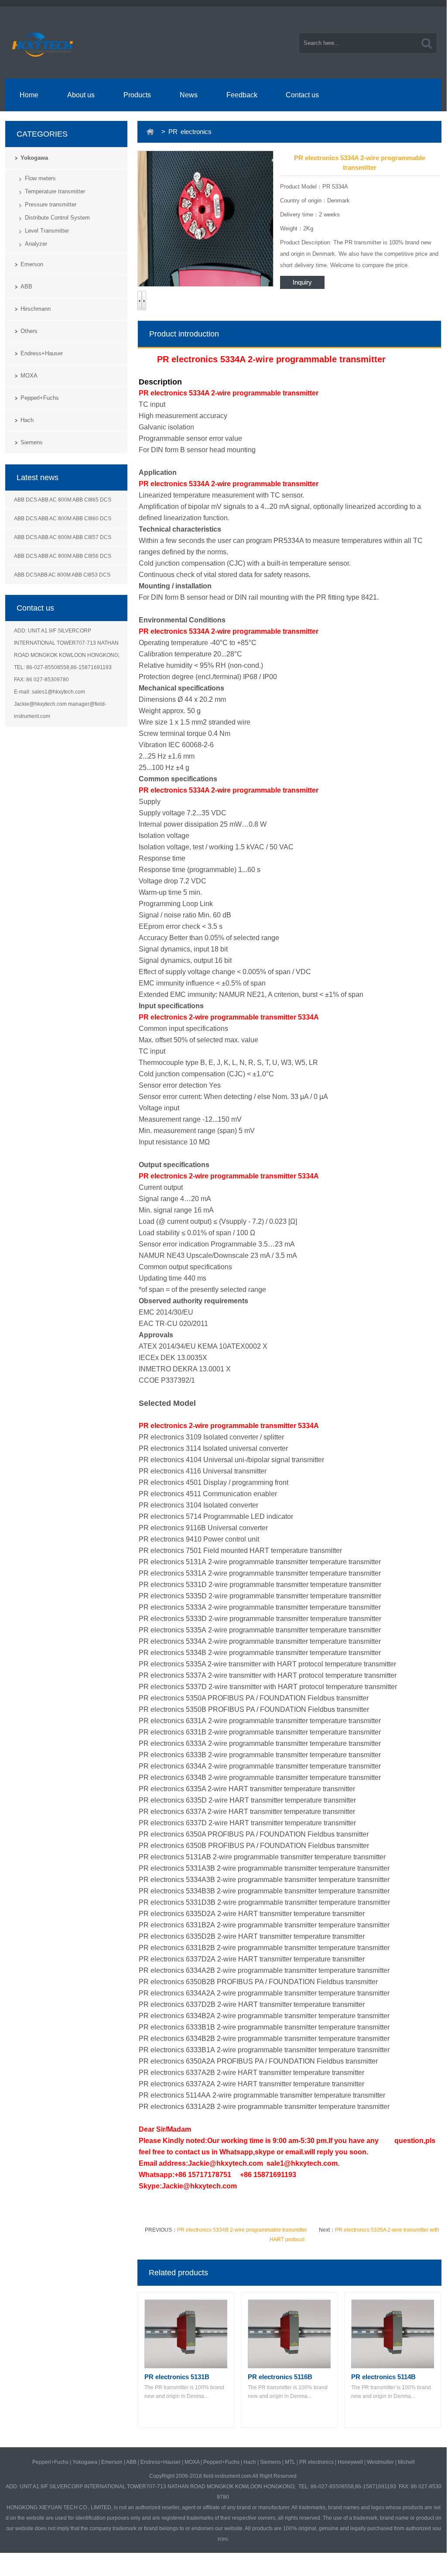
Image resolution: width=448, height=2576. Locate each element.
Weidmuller (380, 2462)
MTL (290, 2462)
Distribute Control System (57, 218)
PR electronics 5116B (280, 2377)
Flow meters (40, 178)
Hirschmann (36, 309)
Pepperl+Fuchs (40, 398)
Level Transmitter (47, 231)
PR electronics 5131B (177, 2377)
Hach (27, 420)
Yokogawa (34, 158)
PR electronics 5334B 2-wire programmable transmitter (242, 2230)
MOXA (29, 376)
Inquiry (302, 282)
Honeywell (350, 2462)
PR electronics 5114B (383, 2377)
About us (81, 95)
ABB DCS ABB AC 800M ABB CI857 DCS (63, 537)
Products (137, 95)
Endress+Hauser (42, 353)
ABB (26, 287)
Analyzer (36, 244)
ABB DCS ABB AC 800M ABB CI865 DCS (63, 500)
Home (29, 95)
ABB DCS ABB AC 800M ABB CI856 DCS (63, 556)
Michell (406, 2462)
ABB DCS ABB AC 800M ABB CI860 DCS (63, 519)
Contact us (302, 95)
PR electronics (316, 2462)
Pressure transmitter (51, 204)
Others (29, 331)
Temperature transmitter (55, 191)
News (189, 95)
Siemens (32, 442)
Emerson (32, 264)
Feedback (242, 95)
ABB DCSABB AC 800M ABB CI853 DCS (62, 575)
